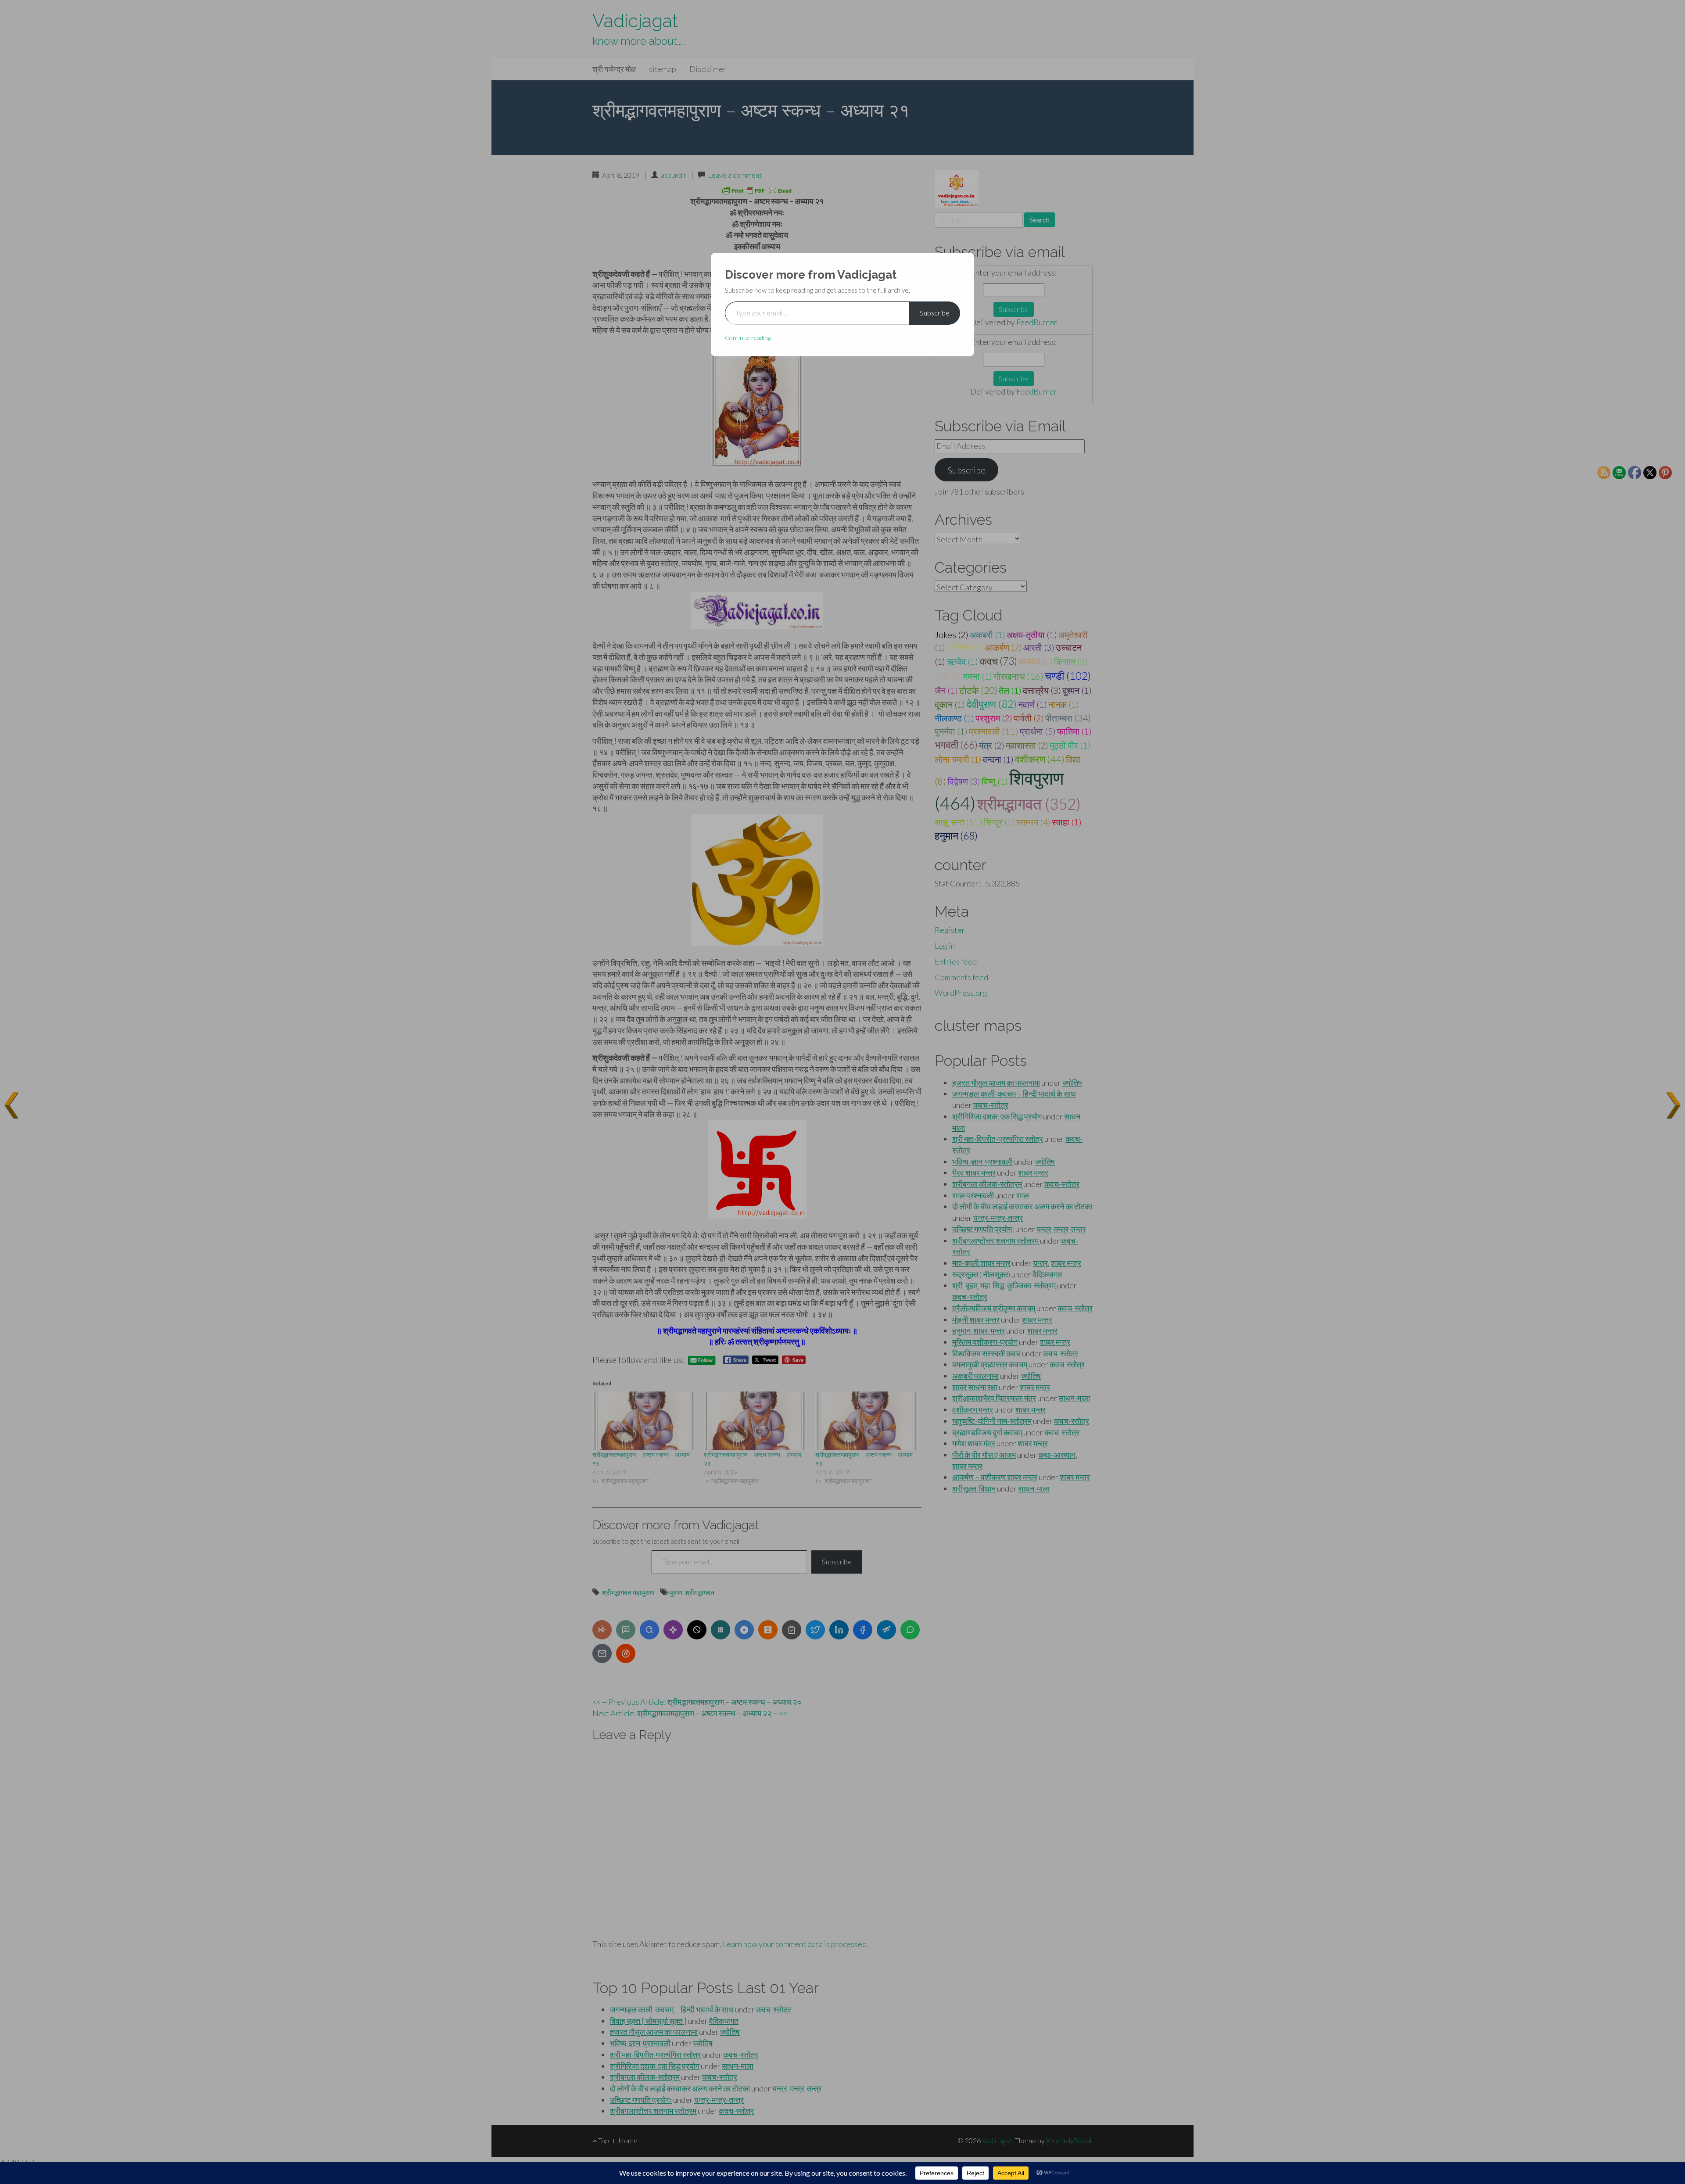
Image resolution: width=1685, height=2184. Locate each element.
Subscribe (935, 313)
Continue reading (748, 338)
